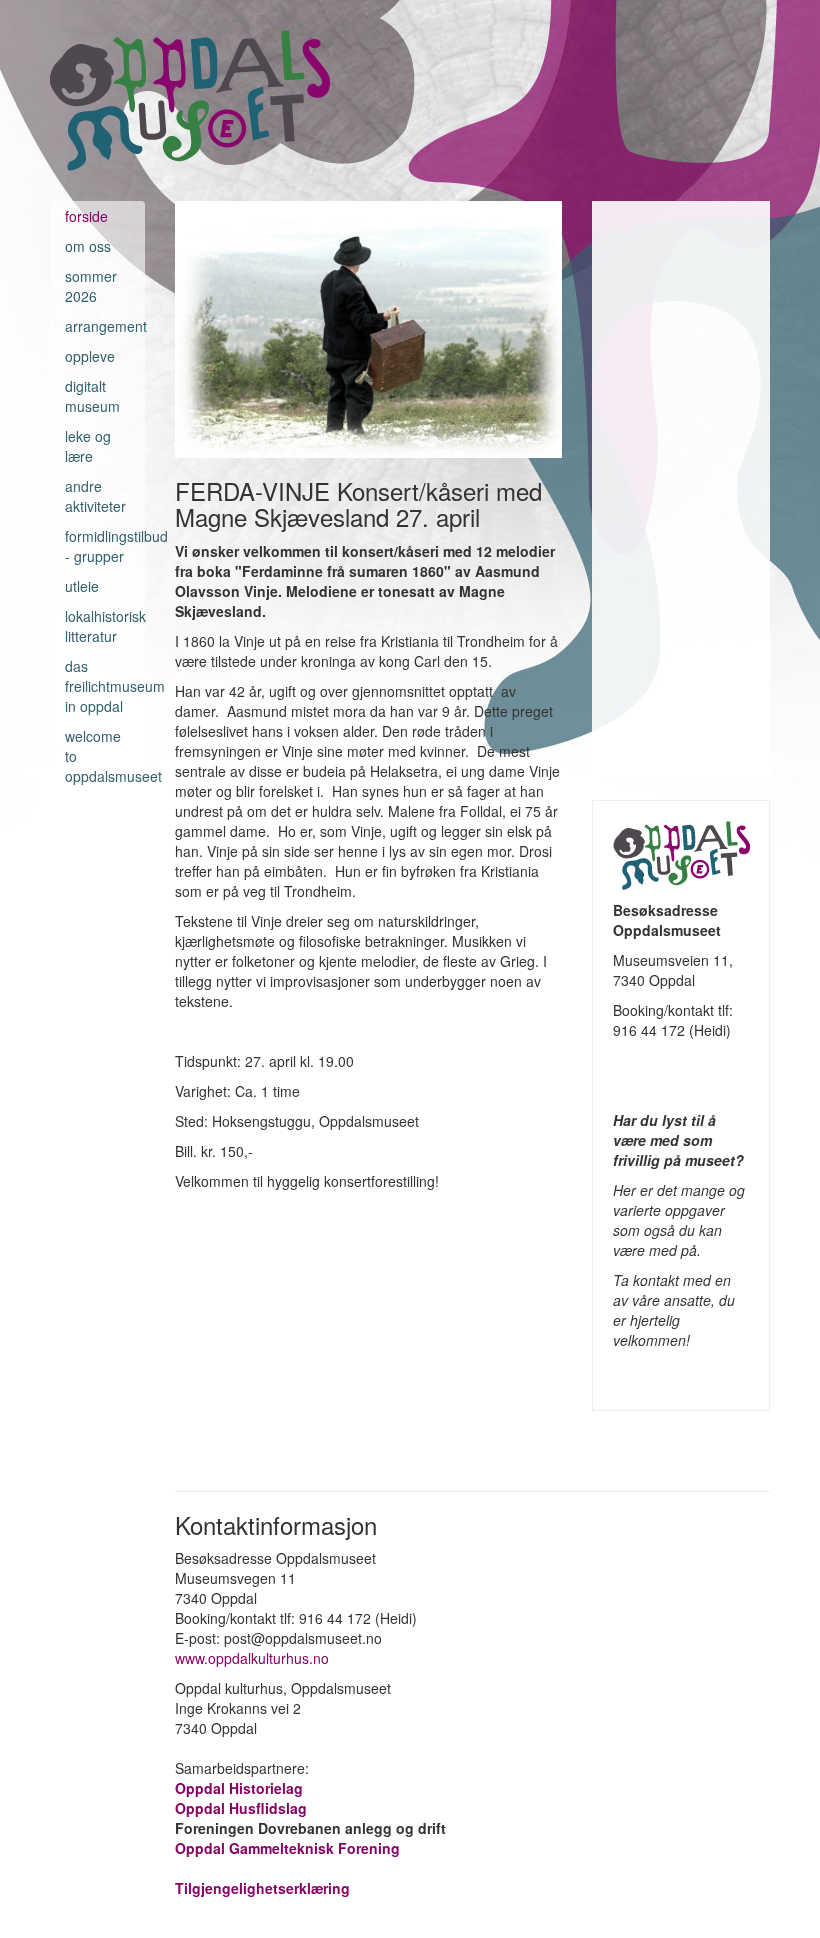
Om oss (88, 246)
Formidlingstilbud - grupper (97, 546)
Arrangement (97, 326)
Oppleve (90, 356)
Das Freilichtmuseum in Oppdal (97, 686)
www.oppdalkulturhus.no (254, 1658)
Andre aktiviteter (95, 496)
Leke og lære (88, 446)
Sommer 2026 (91, 286)
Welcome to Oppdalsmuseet (97, 756)
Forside (86, 216)
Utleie (82, 586)
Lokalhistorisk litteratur (97, 626)
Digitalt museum (92, 396)
